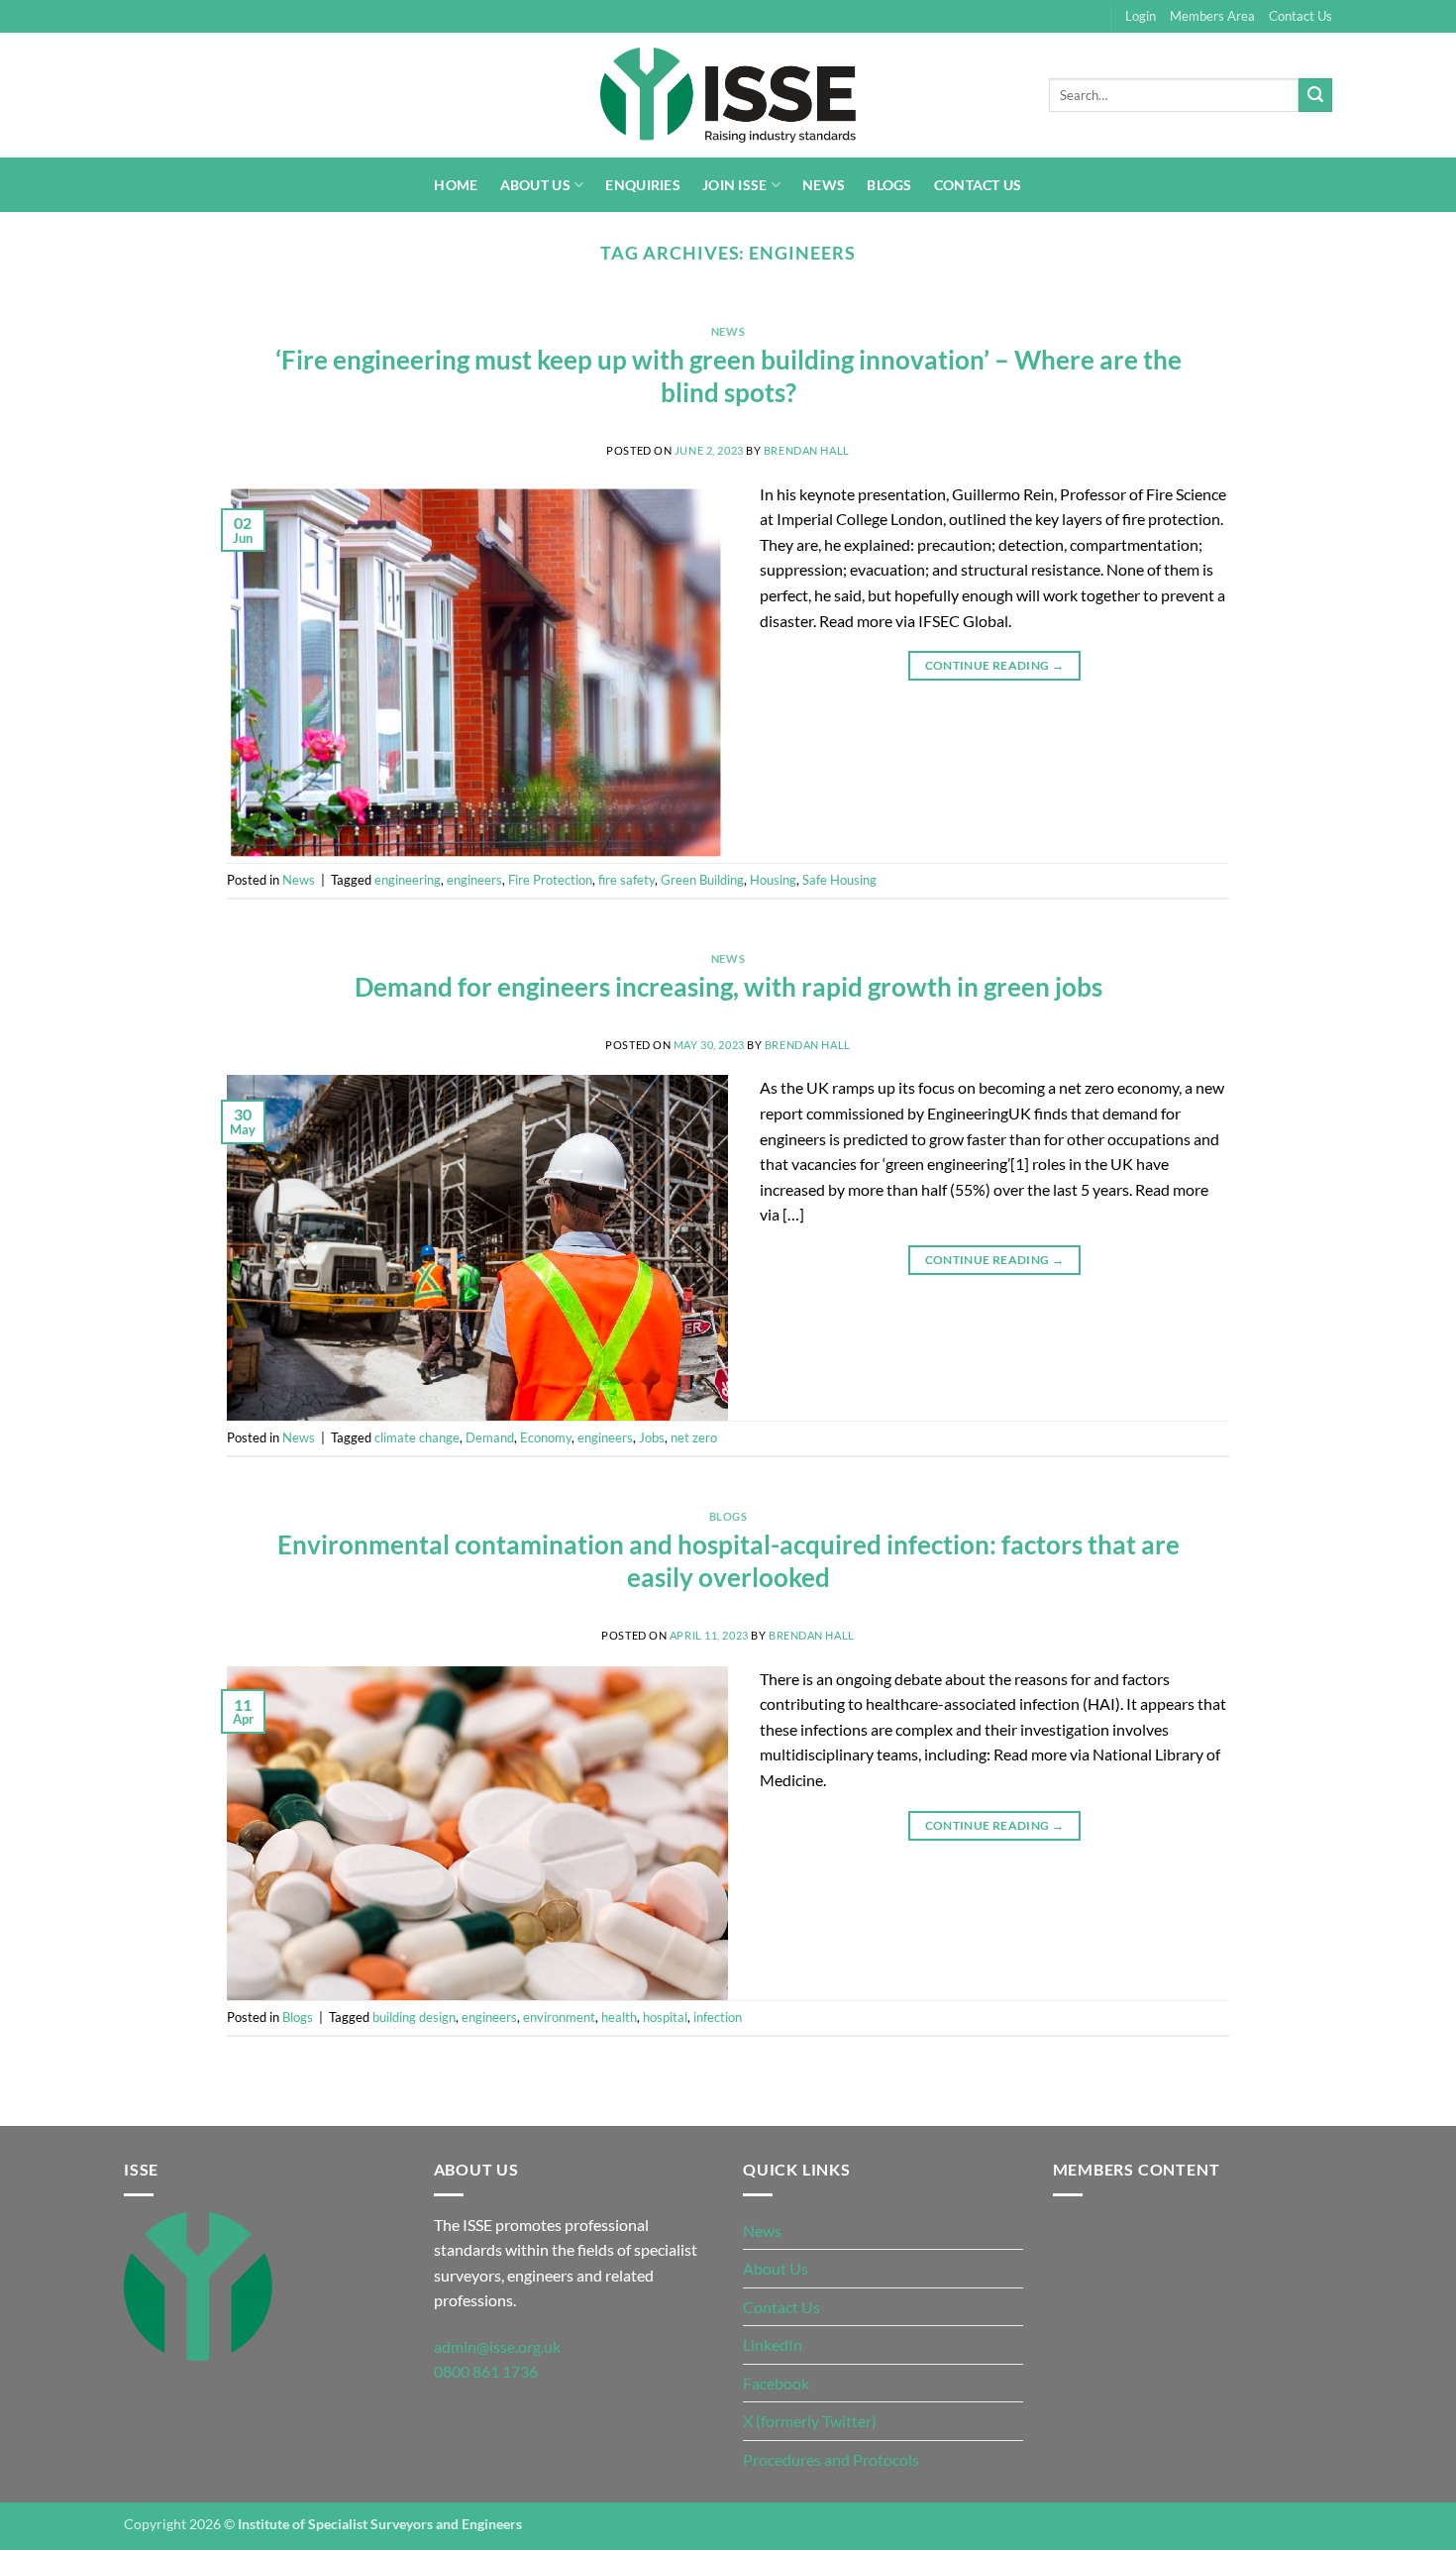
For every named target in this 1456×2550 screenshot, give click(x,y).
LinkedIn (773, 2344)
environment (559, 2017)
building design (414, 2017)
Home (456, 185)
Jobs (652, 1437)
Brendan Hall (807, 450)
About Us (535, 185)
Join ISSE (735, 185)
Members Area (1212, 16)
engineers (474, 880)
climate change (417, 1437)
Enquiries (643, 185)
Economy (546, 1437)
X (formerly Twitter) (810, 2421)
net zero (694, 1437)
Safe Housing (839, 880)
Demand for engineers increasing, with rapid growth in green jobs (728, 987)
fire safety (626, 880)
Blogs (889, 185)
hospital (665, 2017)
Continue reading (995, 665)
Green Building (702, 880)
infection (718, 2017)
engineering (408, 880)
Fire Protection (550, 880)
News (824, 185)
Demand (490, 1437)
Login (1141, 16)
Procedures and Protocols (831, 2459)
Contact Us (1300, 16)
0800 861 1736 (486, 2371)
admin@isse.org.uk (497, 2346)
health (619, 2017)
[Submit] (1315, 95)
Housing (773, 880)
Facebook (776, 2383)
